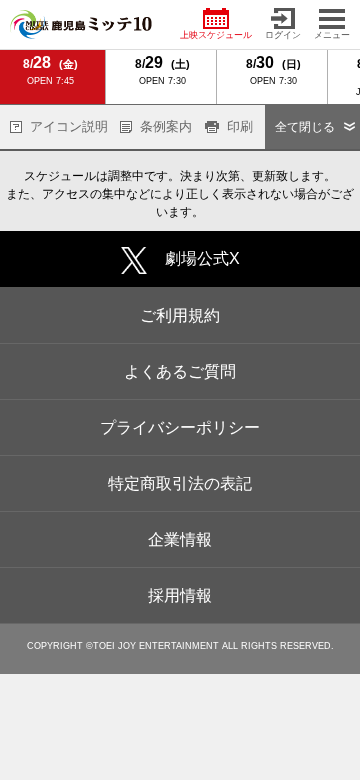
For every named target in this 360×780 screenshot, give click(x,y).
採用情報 (180, 595)
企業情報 (180, 539)
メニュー (332, 35)
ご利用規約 (180, 315)
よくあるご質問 (180, 371)
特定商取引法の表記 (180, 483)
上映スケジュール (216, 35)
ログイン (283, 35)
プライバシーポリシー (180, 427)
